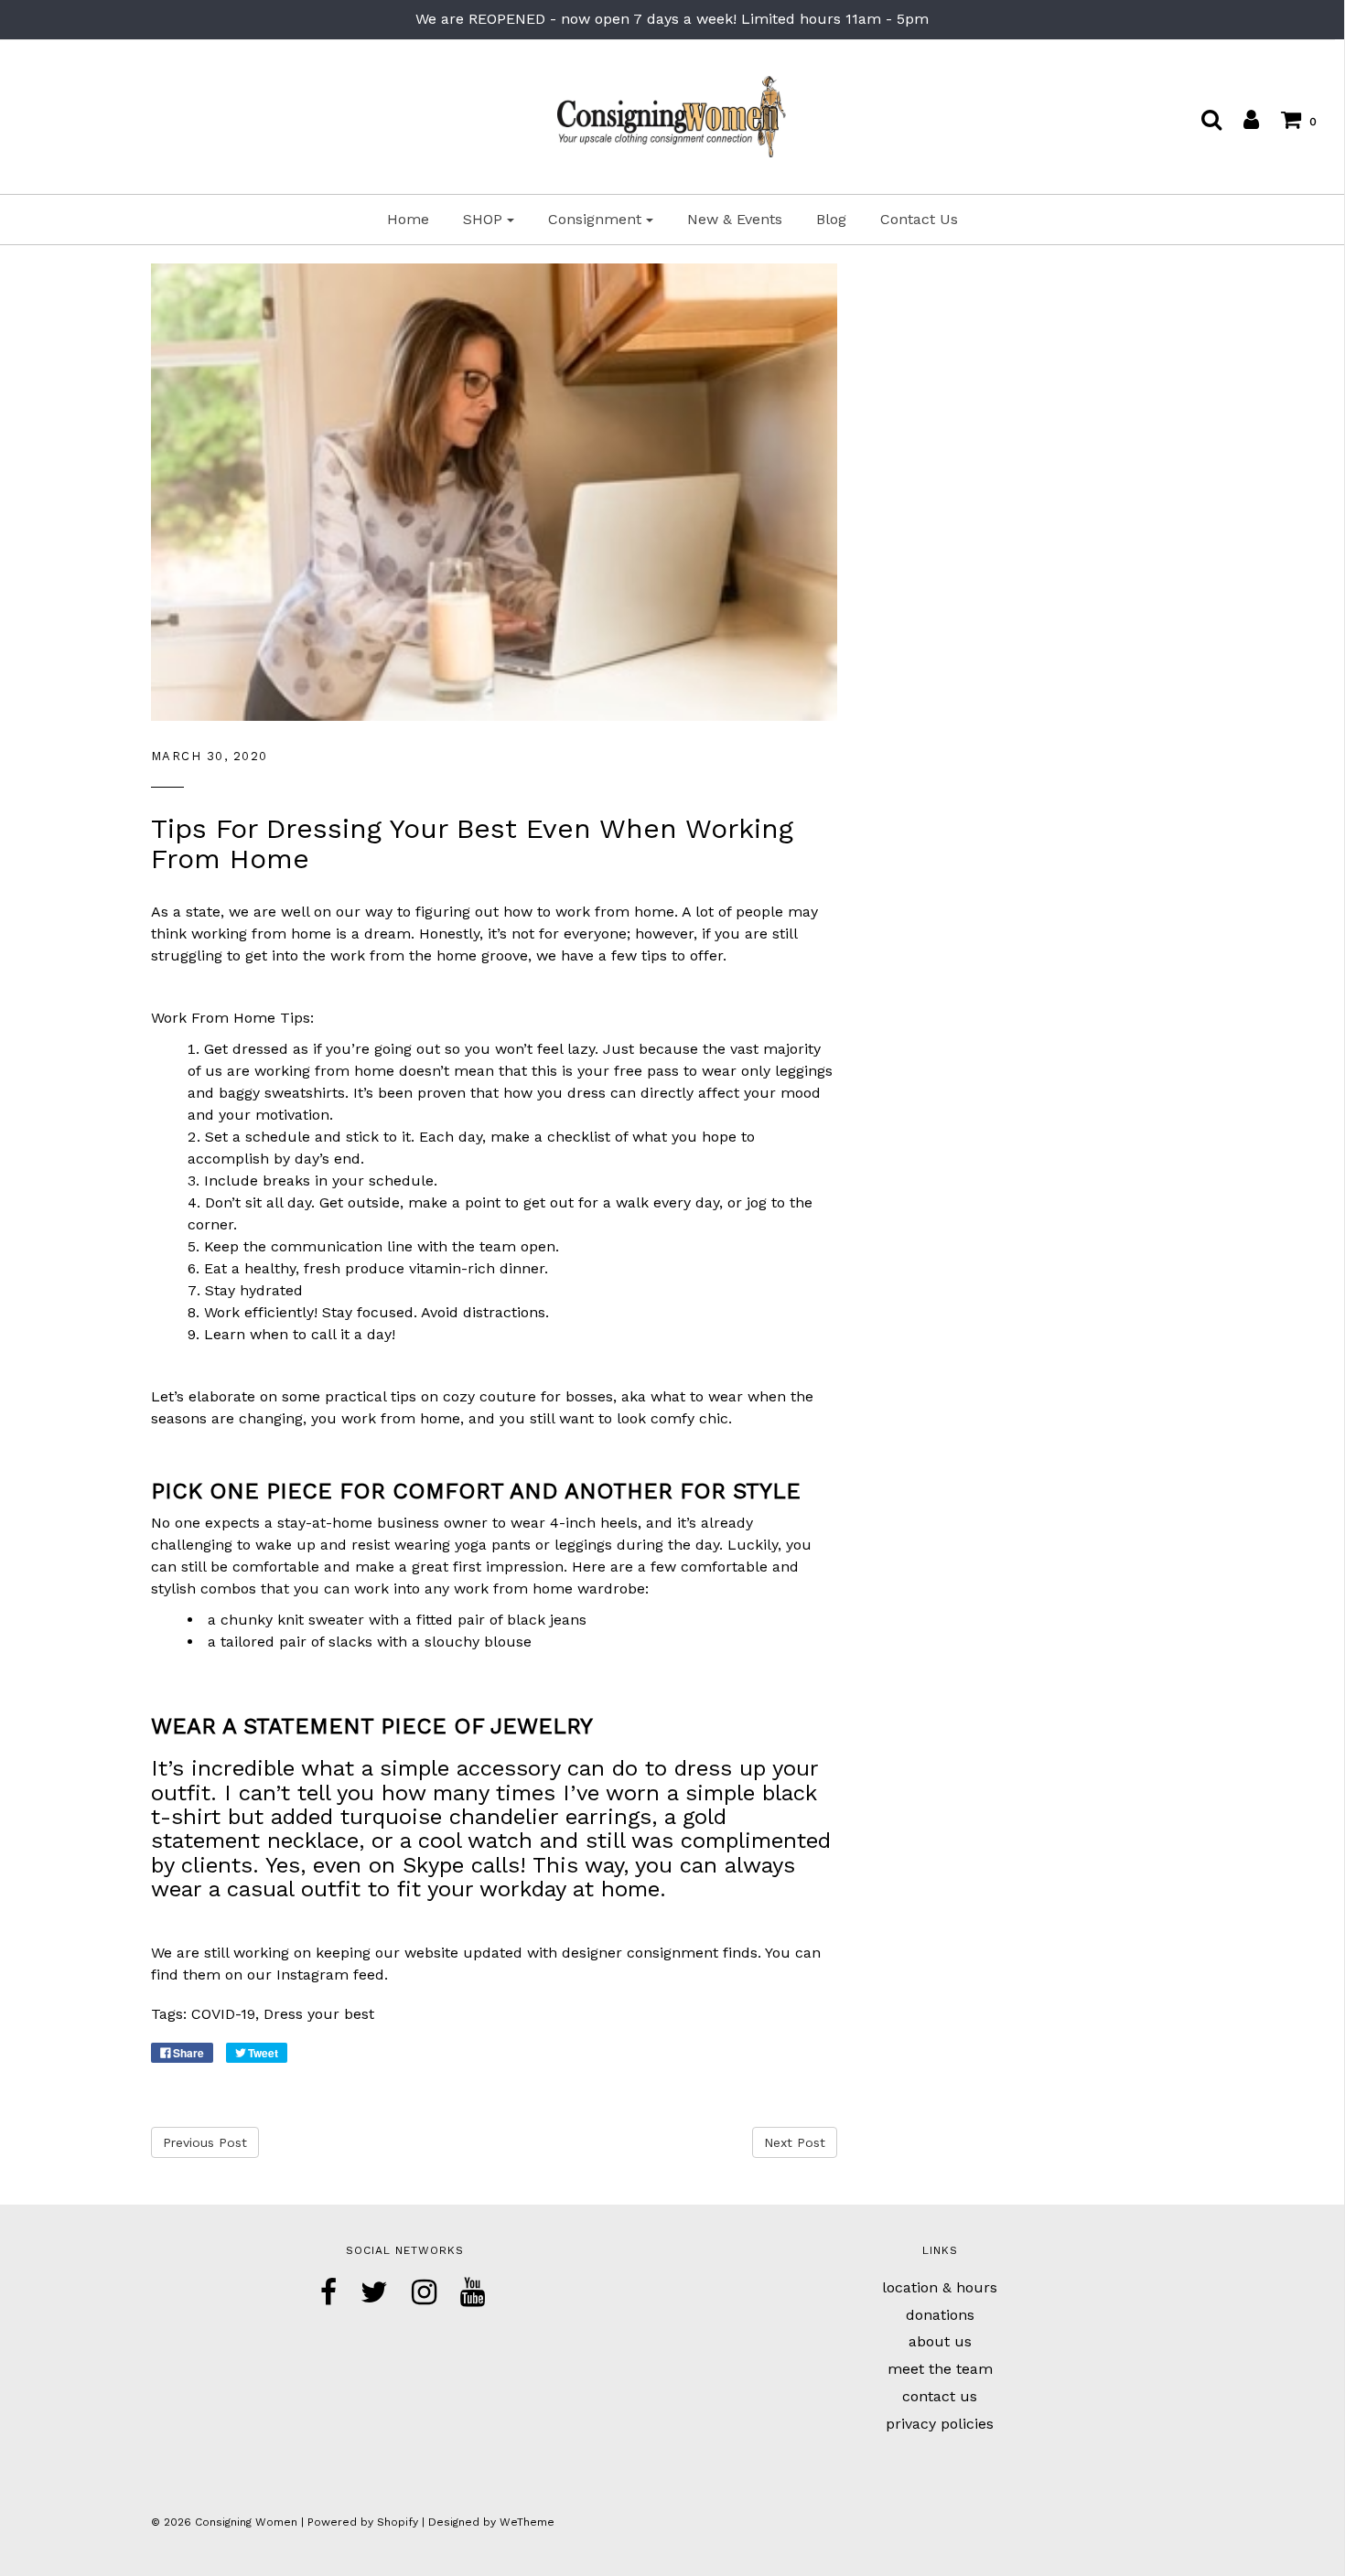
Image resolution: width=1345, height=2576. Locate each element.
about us (940, 2341)
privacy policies (940, 2424)
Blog (831, 219)
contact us (940, 2396)
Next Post (795, 2142)
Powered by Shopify (363, 2522)
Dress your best (319, 2014)
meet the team (940, 2369)
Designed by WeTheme (491, 2522)
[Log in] (1242, 119)
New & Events (735, 219)
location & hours (940, 2287)
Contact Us (919, 219)
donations (940, 2315)
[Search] (1202, 119)
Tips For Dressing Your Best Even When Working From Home (472, 843)
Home (408, 219)
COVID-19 (223, 2014)
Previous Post (205, 2142)
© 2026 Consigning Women (224, 2522)
